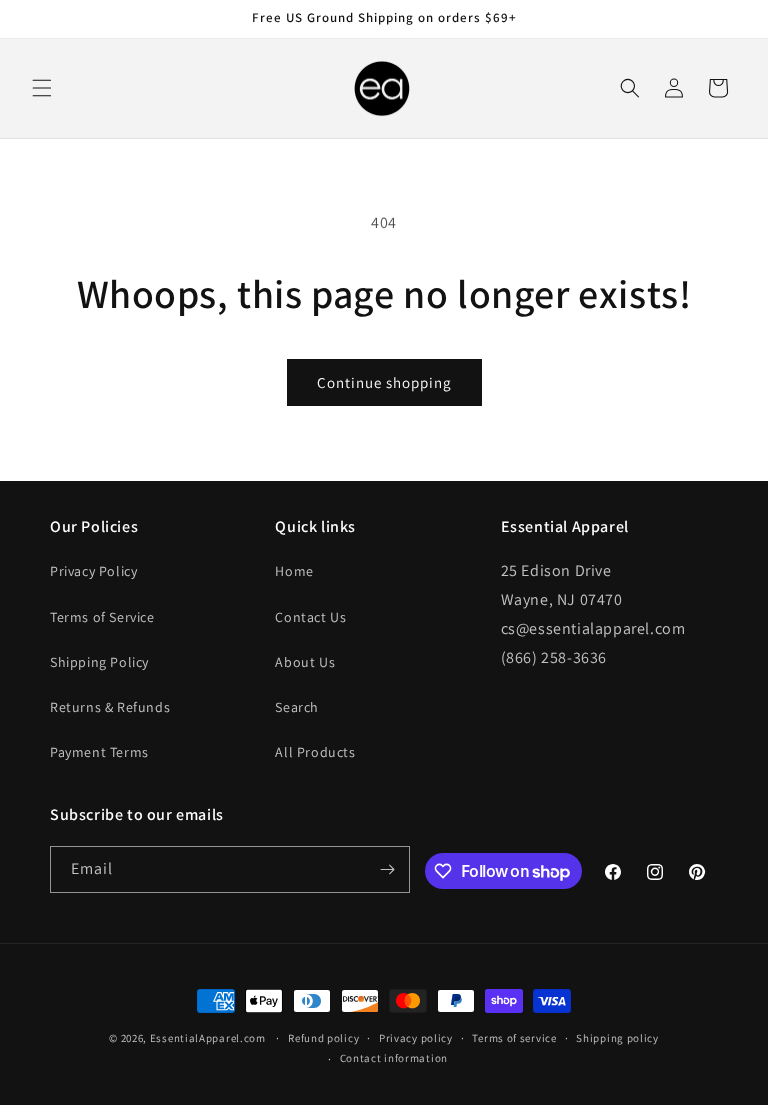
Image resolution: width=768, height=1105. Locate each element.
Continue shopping (384, 382)
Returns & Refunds (110, 707)
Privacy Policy (93, 571)
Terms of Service (102, 617)
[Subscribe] (387, 869)
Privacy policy (416, 1038)
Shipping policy (617, 1038)
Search (297, 707)
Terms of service (514, 1038)
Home (294, 571)
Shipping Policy (99, 662)
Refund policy (323, 1038)
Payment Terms (99, 752)
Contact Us (310, 617)
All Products (315, 752)
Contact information (394, 1058)
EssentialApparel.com (208, 1038)
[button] (42, 88)
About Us (305, 662)
